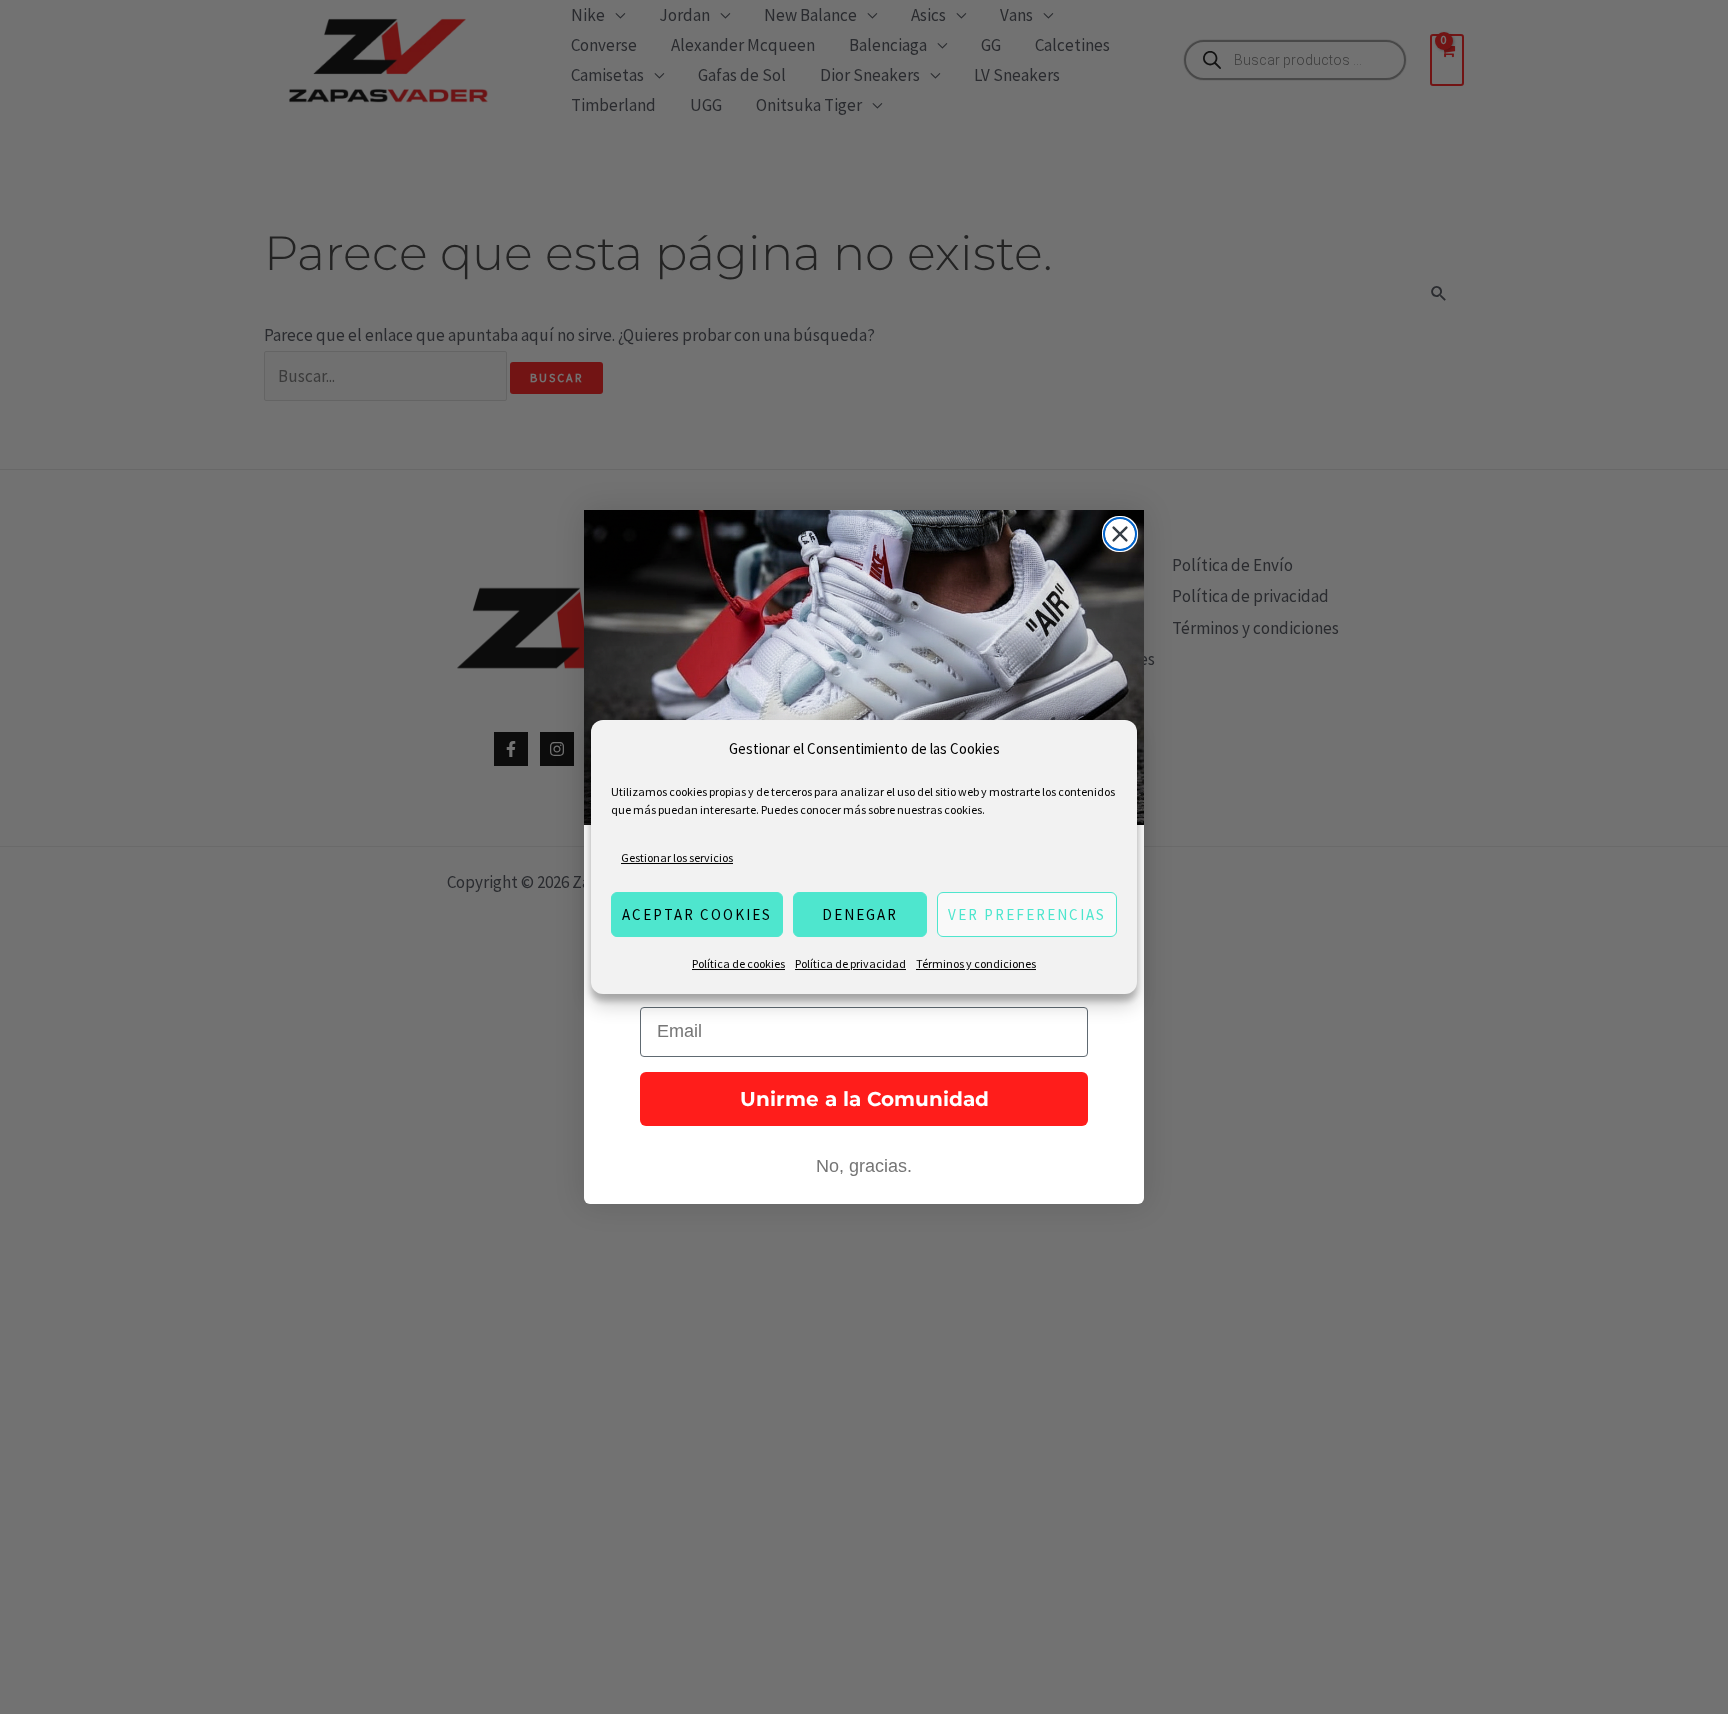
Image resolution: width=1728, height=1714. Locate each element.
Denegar (860, 914)
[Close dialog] (1120, 534)
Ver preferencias (1027, 914)
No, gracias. (864, 1166)
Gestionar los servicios (677, 857)
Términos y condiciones (976, 963)
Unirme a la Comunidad (864, 1099)
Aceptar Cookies (697, 914)
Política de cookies (738, 963)
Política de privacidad (850, 963)
